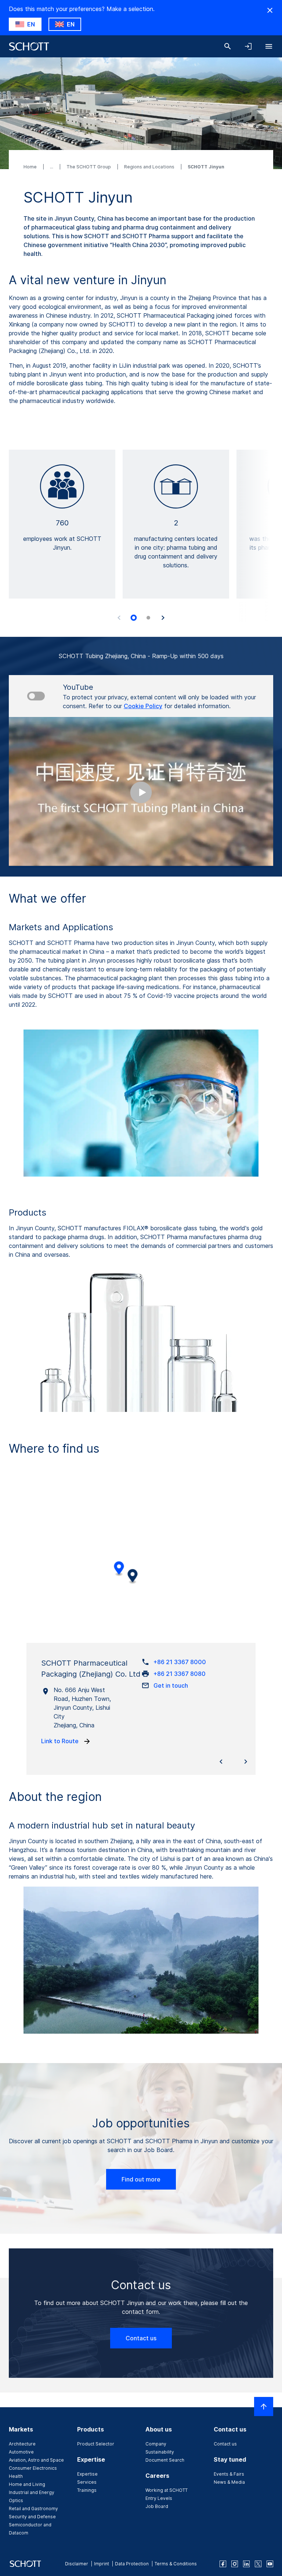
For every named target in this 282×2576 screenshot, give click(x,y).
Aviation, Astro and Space (36, 2460)
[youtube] (270, 2564)
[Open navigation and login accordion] (248, 46)
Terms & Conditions (176, 2564)
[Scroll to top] (264, 2406)
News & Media (229, 2482)
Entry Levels (159, 2498)
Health (16, 2476)
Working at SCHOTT (167, 2490)
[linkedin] (246, 2564)
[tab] (134, 618)
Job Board (157, 2506)
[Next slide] (163, 618)
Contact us (141, 2338)
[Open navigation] (269, 46)
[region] (141, 1565)
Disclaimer (77, 2564)
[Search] (228, 46)
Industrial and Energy (32, 2492)
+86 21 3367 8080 (180, 1674)
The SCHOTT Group (89, 167)
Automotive (21, 2452)
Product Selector (96, 2444)
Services (87, 2482)
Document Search (165, 2460)
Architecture (22, 2444)
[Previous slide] (119, 618)
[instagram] (235, 2564)
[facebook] (223, 2564)
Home (31, 167)
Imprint (102, 2564)
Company (156, 2444)
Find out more (141, 2179)
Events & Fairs (229, 2474)
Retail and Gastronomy (33, 2509)
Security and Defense (32, 2517)
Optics (16, 2500)
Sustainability (160, 2452)
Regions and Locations (150, 167)
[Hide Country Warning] (270, 10)
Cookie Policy (143, 706)
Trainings (87, 2490)
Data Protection (132, 2564)
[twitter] (258, 2564)
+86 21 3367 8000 (180, 1662)
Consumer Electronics (33, 2468)
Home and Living (27, 2484)
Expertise (87, 2474)
